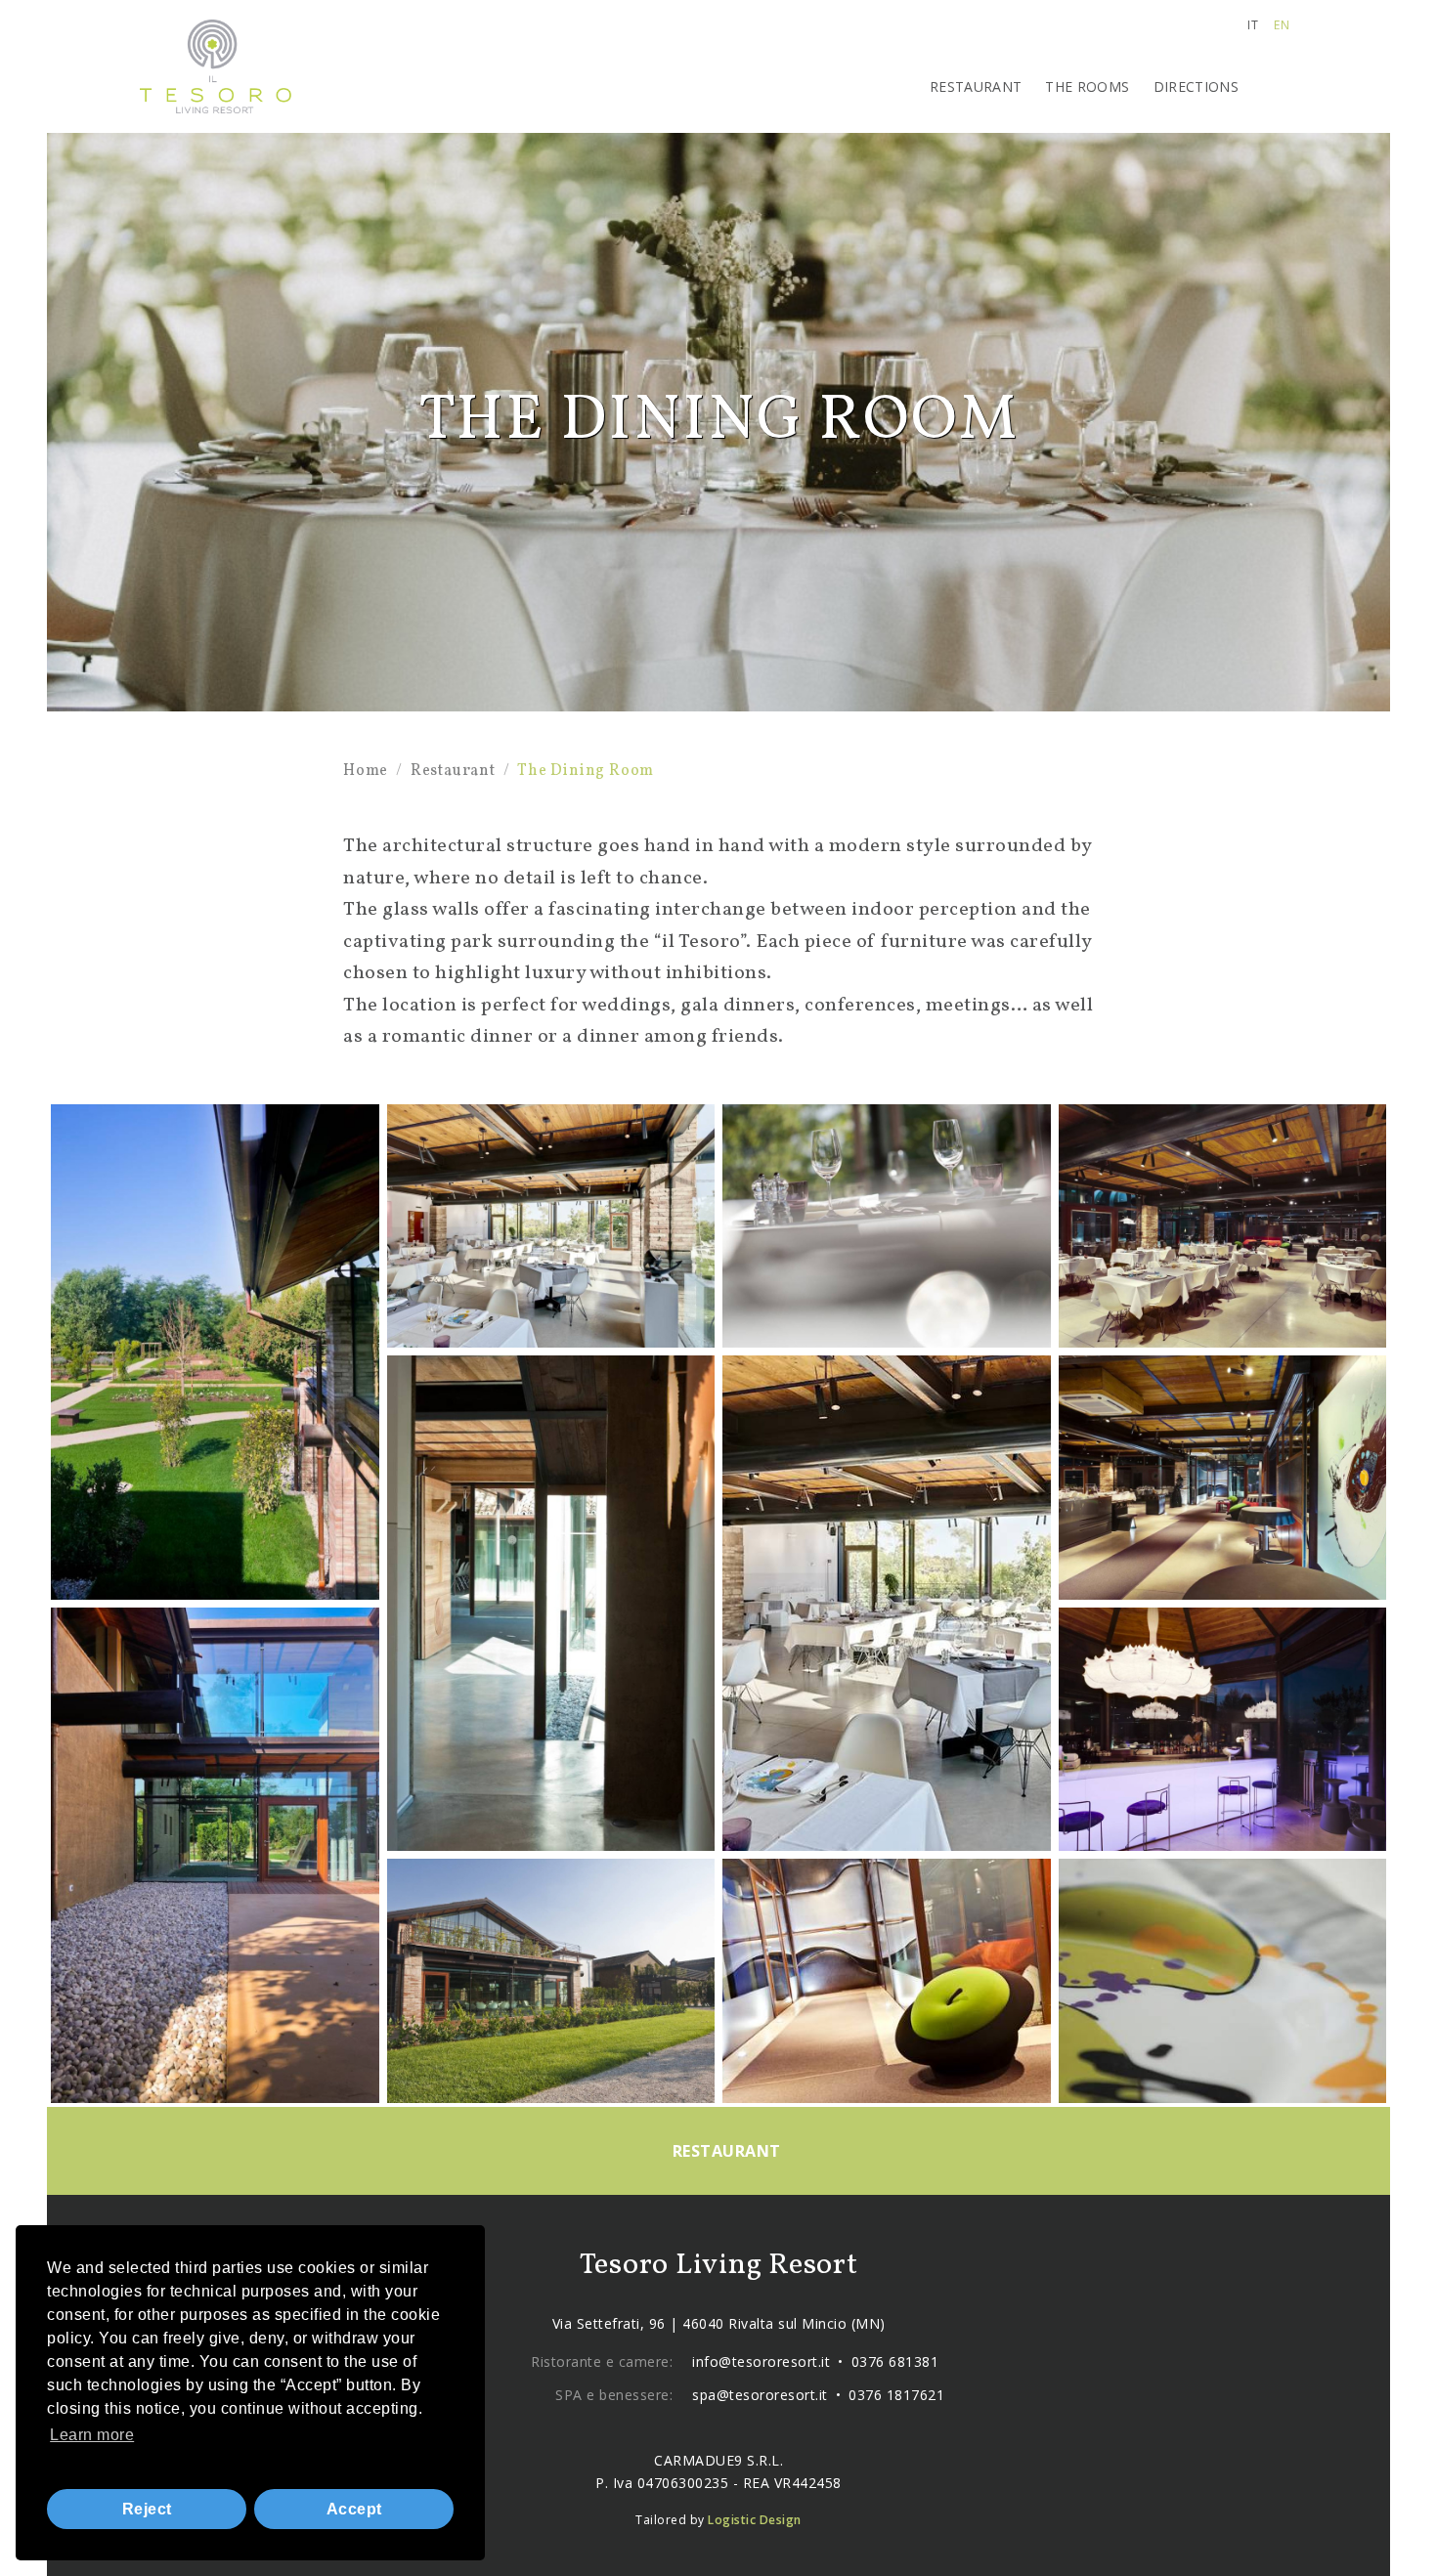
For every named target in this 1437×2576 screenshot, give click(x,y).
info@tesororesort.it (761, 2361)
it (1253, 25)
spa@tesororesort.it (760, 2395)
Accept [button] (354, 2509)
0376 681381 (895, 2361)
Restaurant (976, 86)
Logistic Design (755, 2520)
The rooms (1087, 86)
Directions (1197, 86)
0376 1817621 (896, 2395)
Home (366, 771)
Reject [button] (147, 2509)
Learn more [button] (92, 2435)
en (1282, 25)
